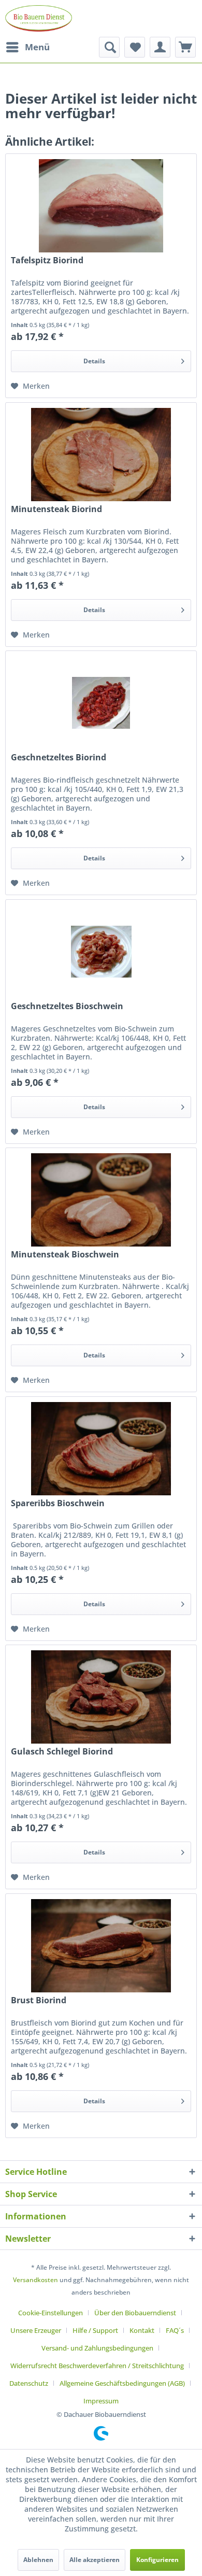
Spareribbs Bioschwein (58, 1503)
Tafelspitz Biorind (47, 260)
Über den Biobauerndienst (135, 2313)
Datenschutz (29, 2383)
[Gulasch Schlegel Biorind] (101, 1697)
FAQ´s (175, 2330)
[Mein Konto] (160, 47)
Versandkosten (35, 2280)
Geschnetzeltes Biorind (59, 758)
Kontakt (142, 2330)
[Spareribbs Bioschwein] (101, 1449)
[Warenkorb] (185, 47)
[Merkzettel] (135, 47)
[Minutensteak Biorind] (101, 455)
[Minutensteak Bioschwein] (101, 1200)
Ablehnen (38, 2560)
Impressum (101, 2401)
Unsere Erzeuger (36, 2330)
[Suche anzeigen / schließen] (109, 47)
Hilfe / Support (95, 2330)
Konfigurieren (157, 2560)
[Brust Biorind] (101, 1946)
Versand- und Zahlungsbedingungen (97, 2348)
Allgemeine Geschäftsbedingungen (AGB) (122, 2383)
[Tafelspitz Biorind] (101, 206)
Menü (37, 47)
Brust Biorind (39, 2000)
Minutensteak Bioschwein (65, 1255)
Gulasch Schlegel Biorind (62, 1752)
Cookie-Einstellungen (51, 2313)
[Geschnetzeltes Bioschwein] (101, 952)
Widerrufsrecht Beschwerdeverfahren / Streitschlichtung (97, 2366)
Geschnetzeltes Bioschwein (67, 1006)
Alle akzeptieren (95, 2560)
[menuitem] (27, 47)
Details (94, 361)
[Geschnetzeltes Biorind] (101, 703)
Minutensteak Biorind (56, 509)
